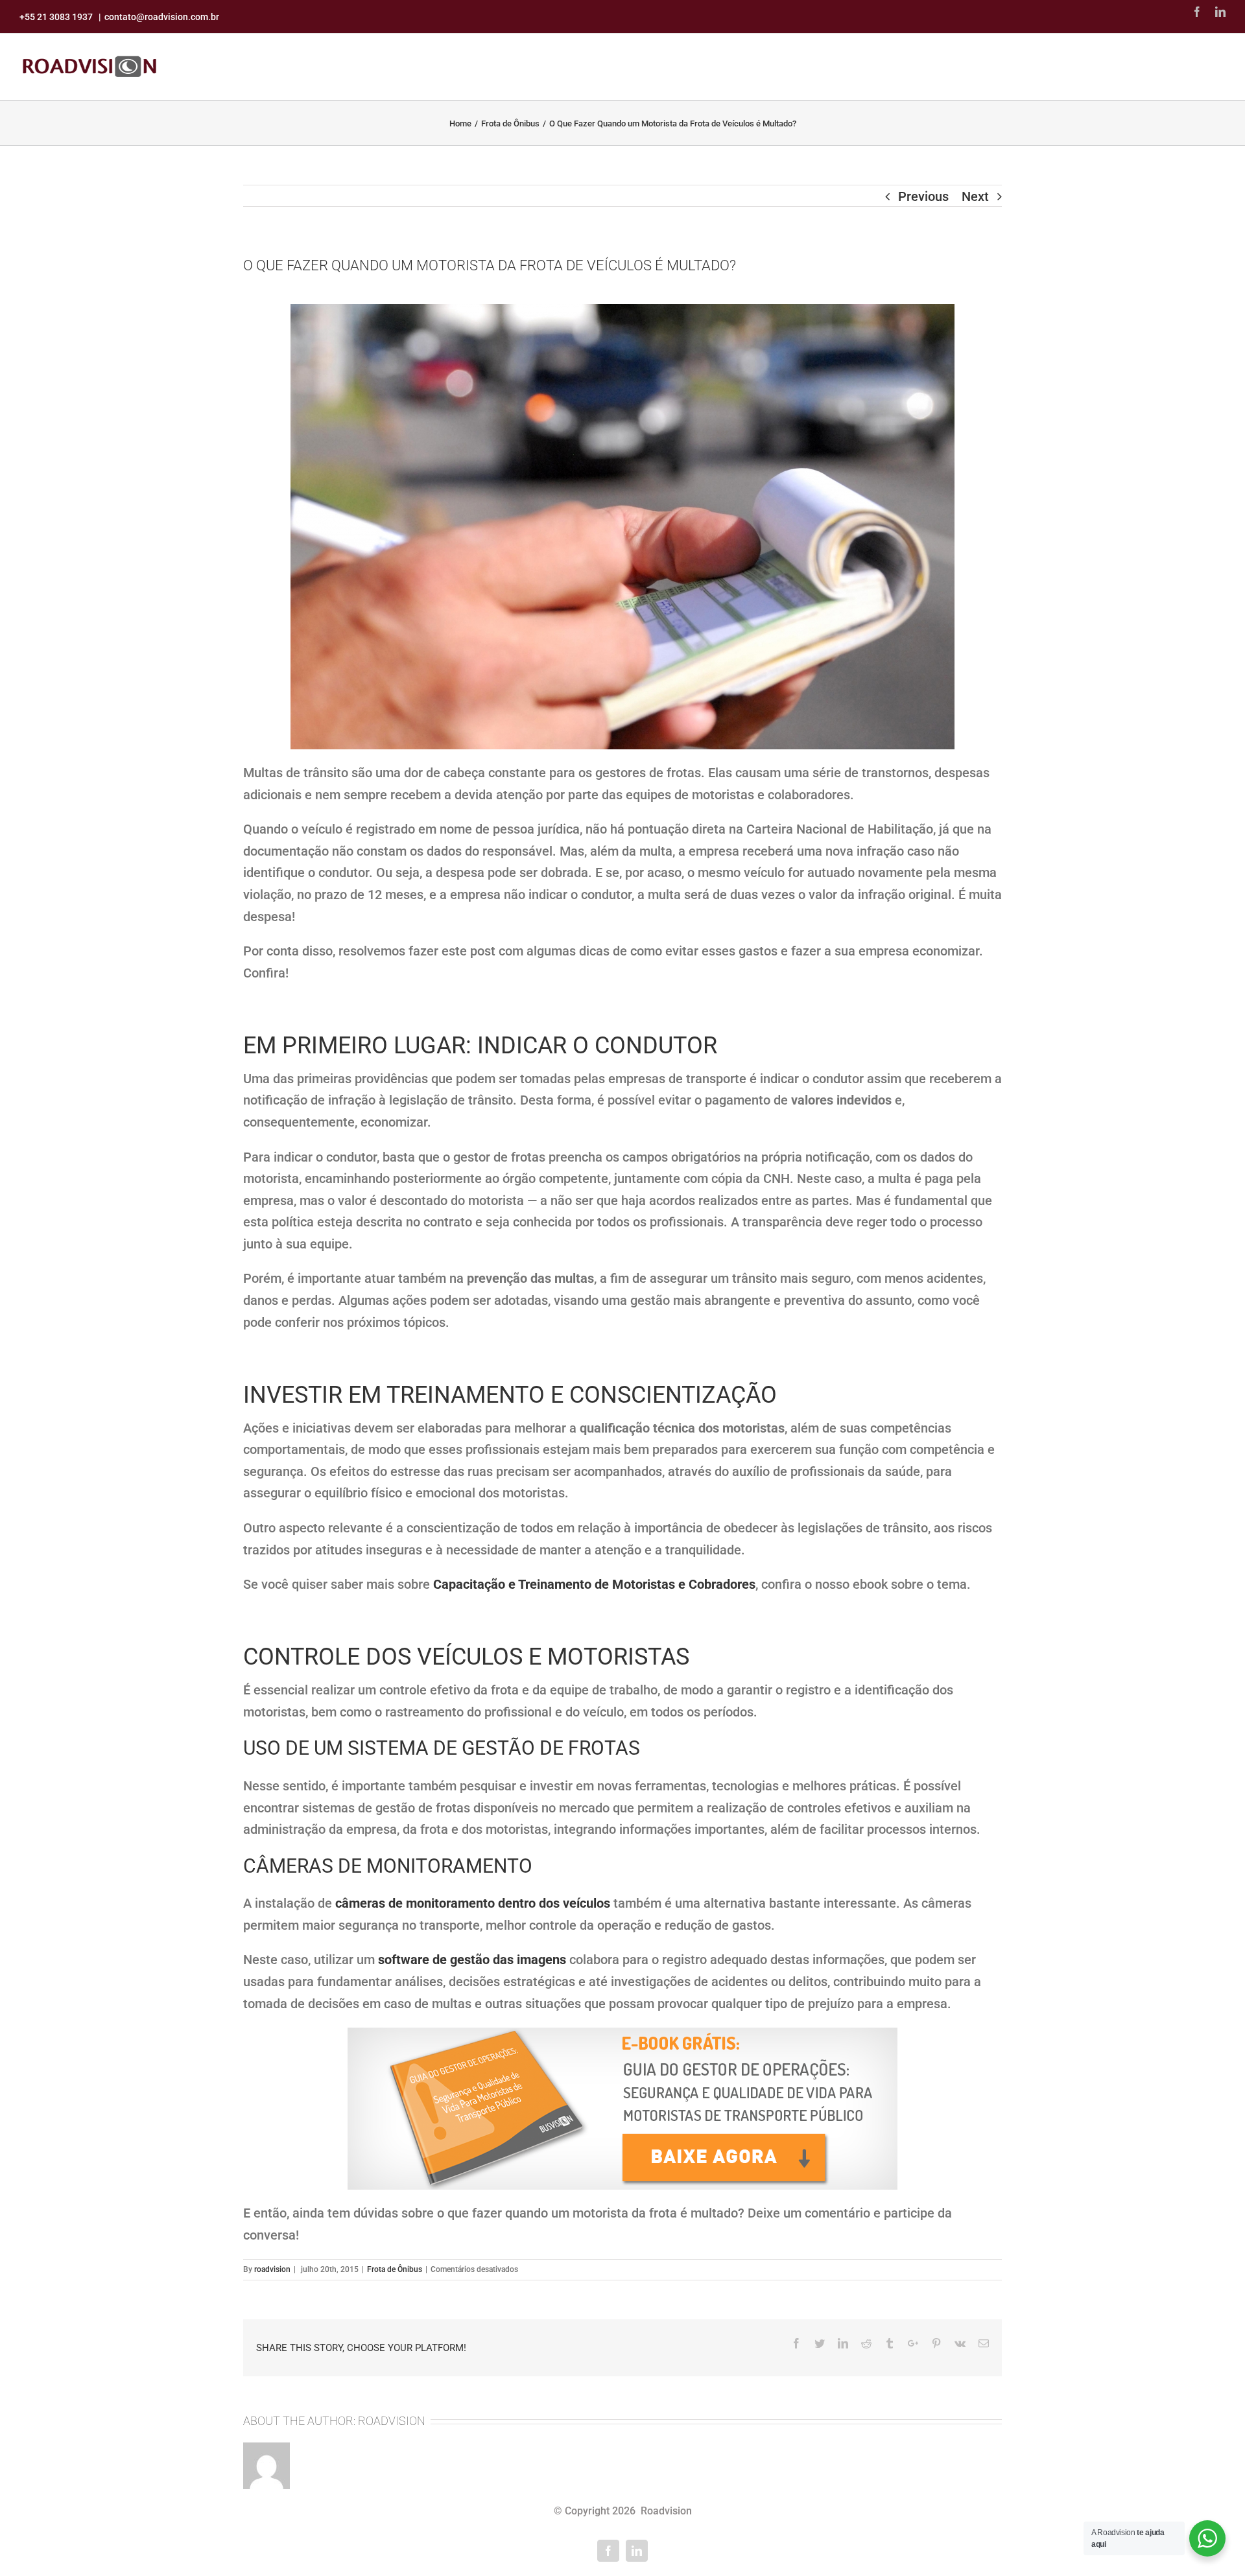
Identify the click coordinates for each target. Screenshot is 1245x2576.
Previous (923, 196)
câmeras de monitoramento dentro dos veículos (473, 1903)
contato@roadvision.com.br (162, 17)
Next (975, 196)
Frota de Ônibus (395, 2269)
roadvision (272, 2269)
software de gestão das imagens (472, 1960)
